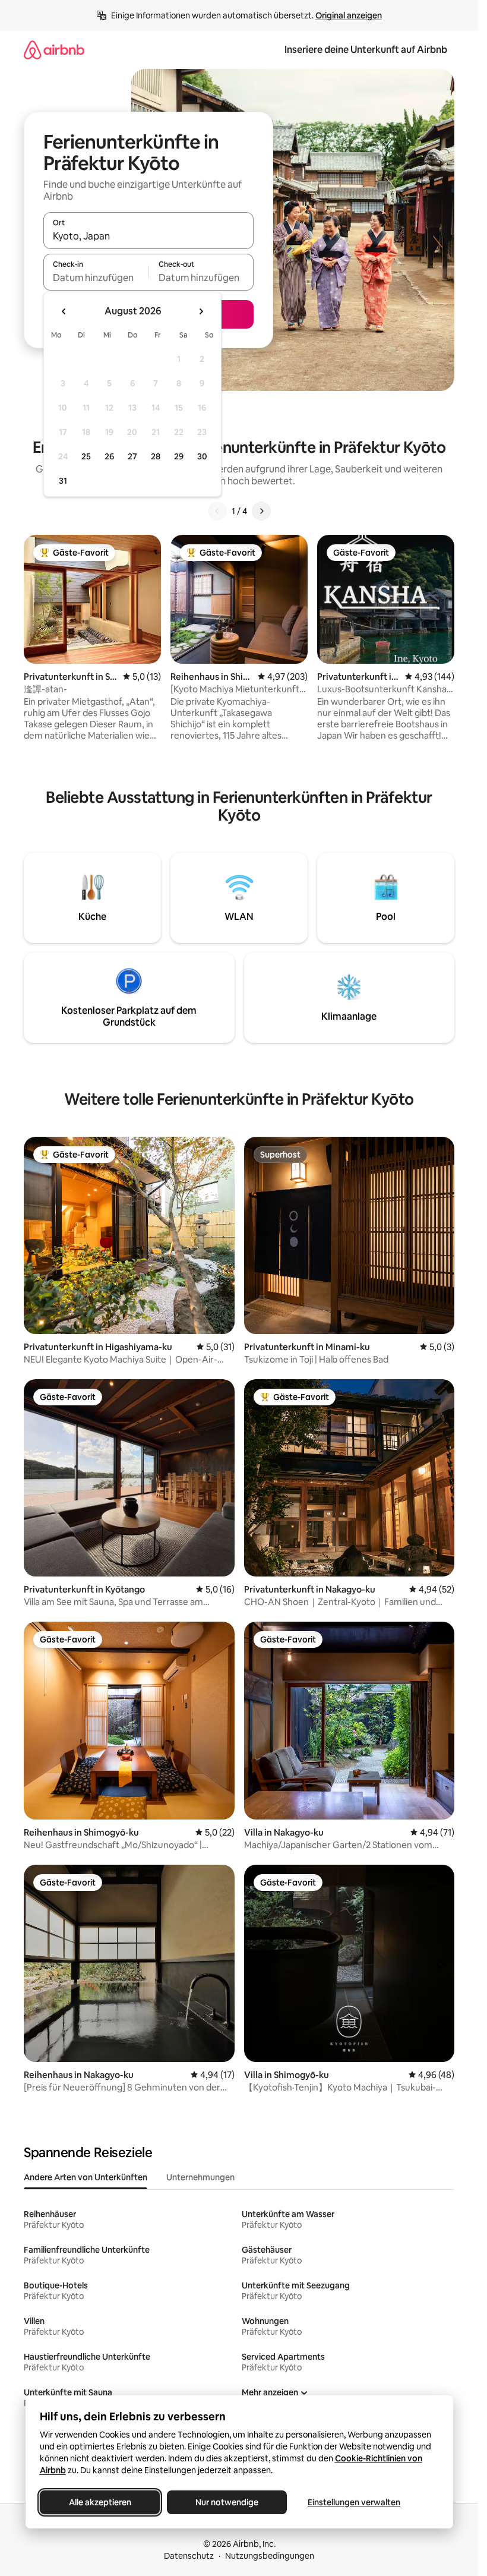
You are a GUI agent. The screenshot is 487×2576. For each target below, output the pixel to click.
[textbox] (96, 278)
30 (202, 456)
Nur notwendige (227, 2502)
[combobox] (148, 236)
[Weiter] (261, 511)
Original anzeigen (349, 15)
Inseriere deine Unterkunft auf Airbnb (366, 50)
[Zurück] (217, 511)
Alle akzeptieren (99, 2502)
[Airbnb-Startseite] (54, 50)
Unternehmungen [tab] (200, 2177)
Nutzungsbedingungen (270, 2556)
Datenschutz (189, 2556)
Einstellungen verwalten (354, 2502)
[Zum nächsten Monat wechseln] (201, 311)
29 (179, 456)
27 (132, 456)
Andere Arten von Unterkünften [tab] (86, 2177)
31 (63, 481)
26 (109, 456)
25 (86, 456)
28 (156, 456)
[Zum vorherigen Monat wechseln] (64, 311)
